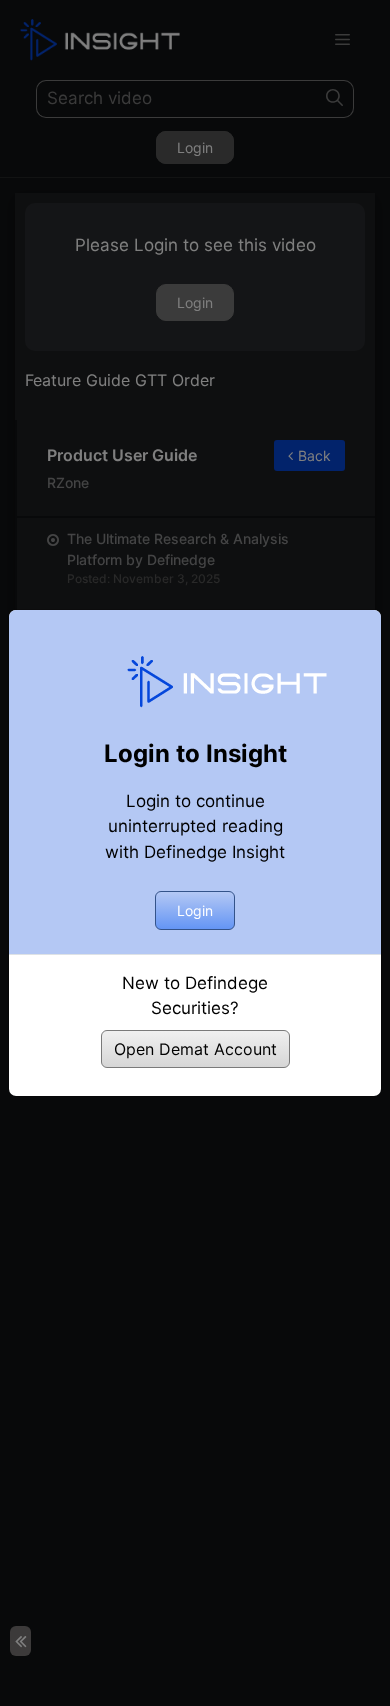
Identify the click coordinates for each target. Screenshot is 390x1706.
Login (195, 910)
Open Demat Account (195, 1049)
